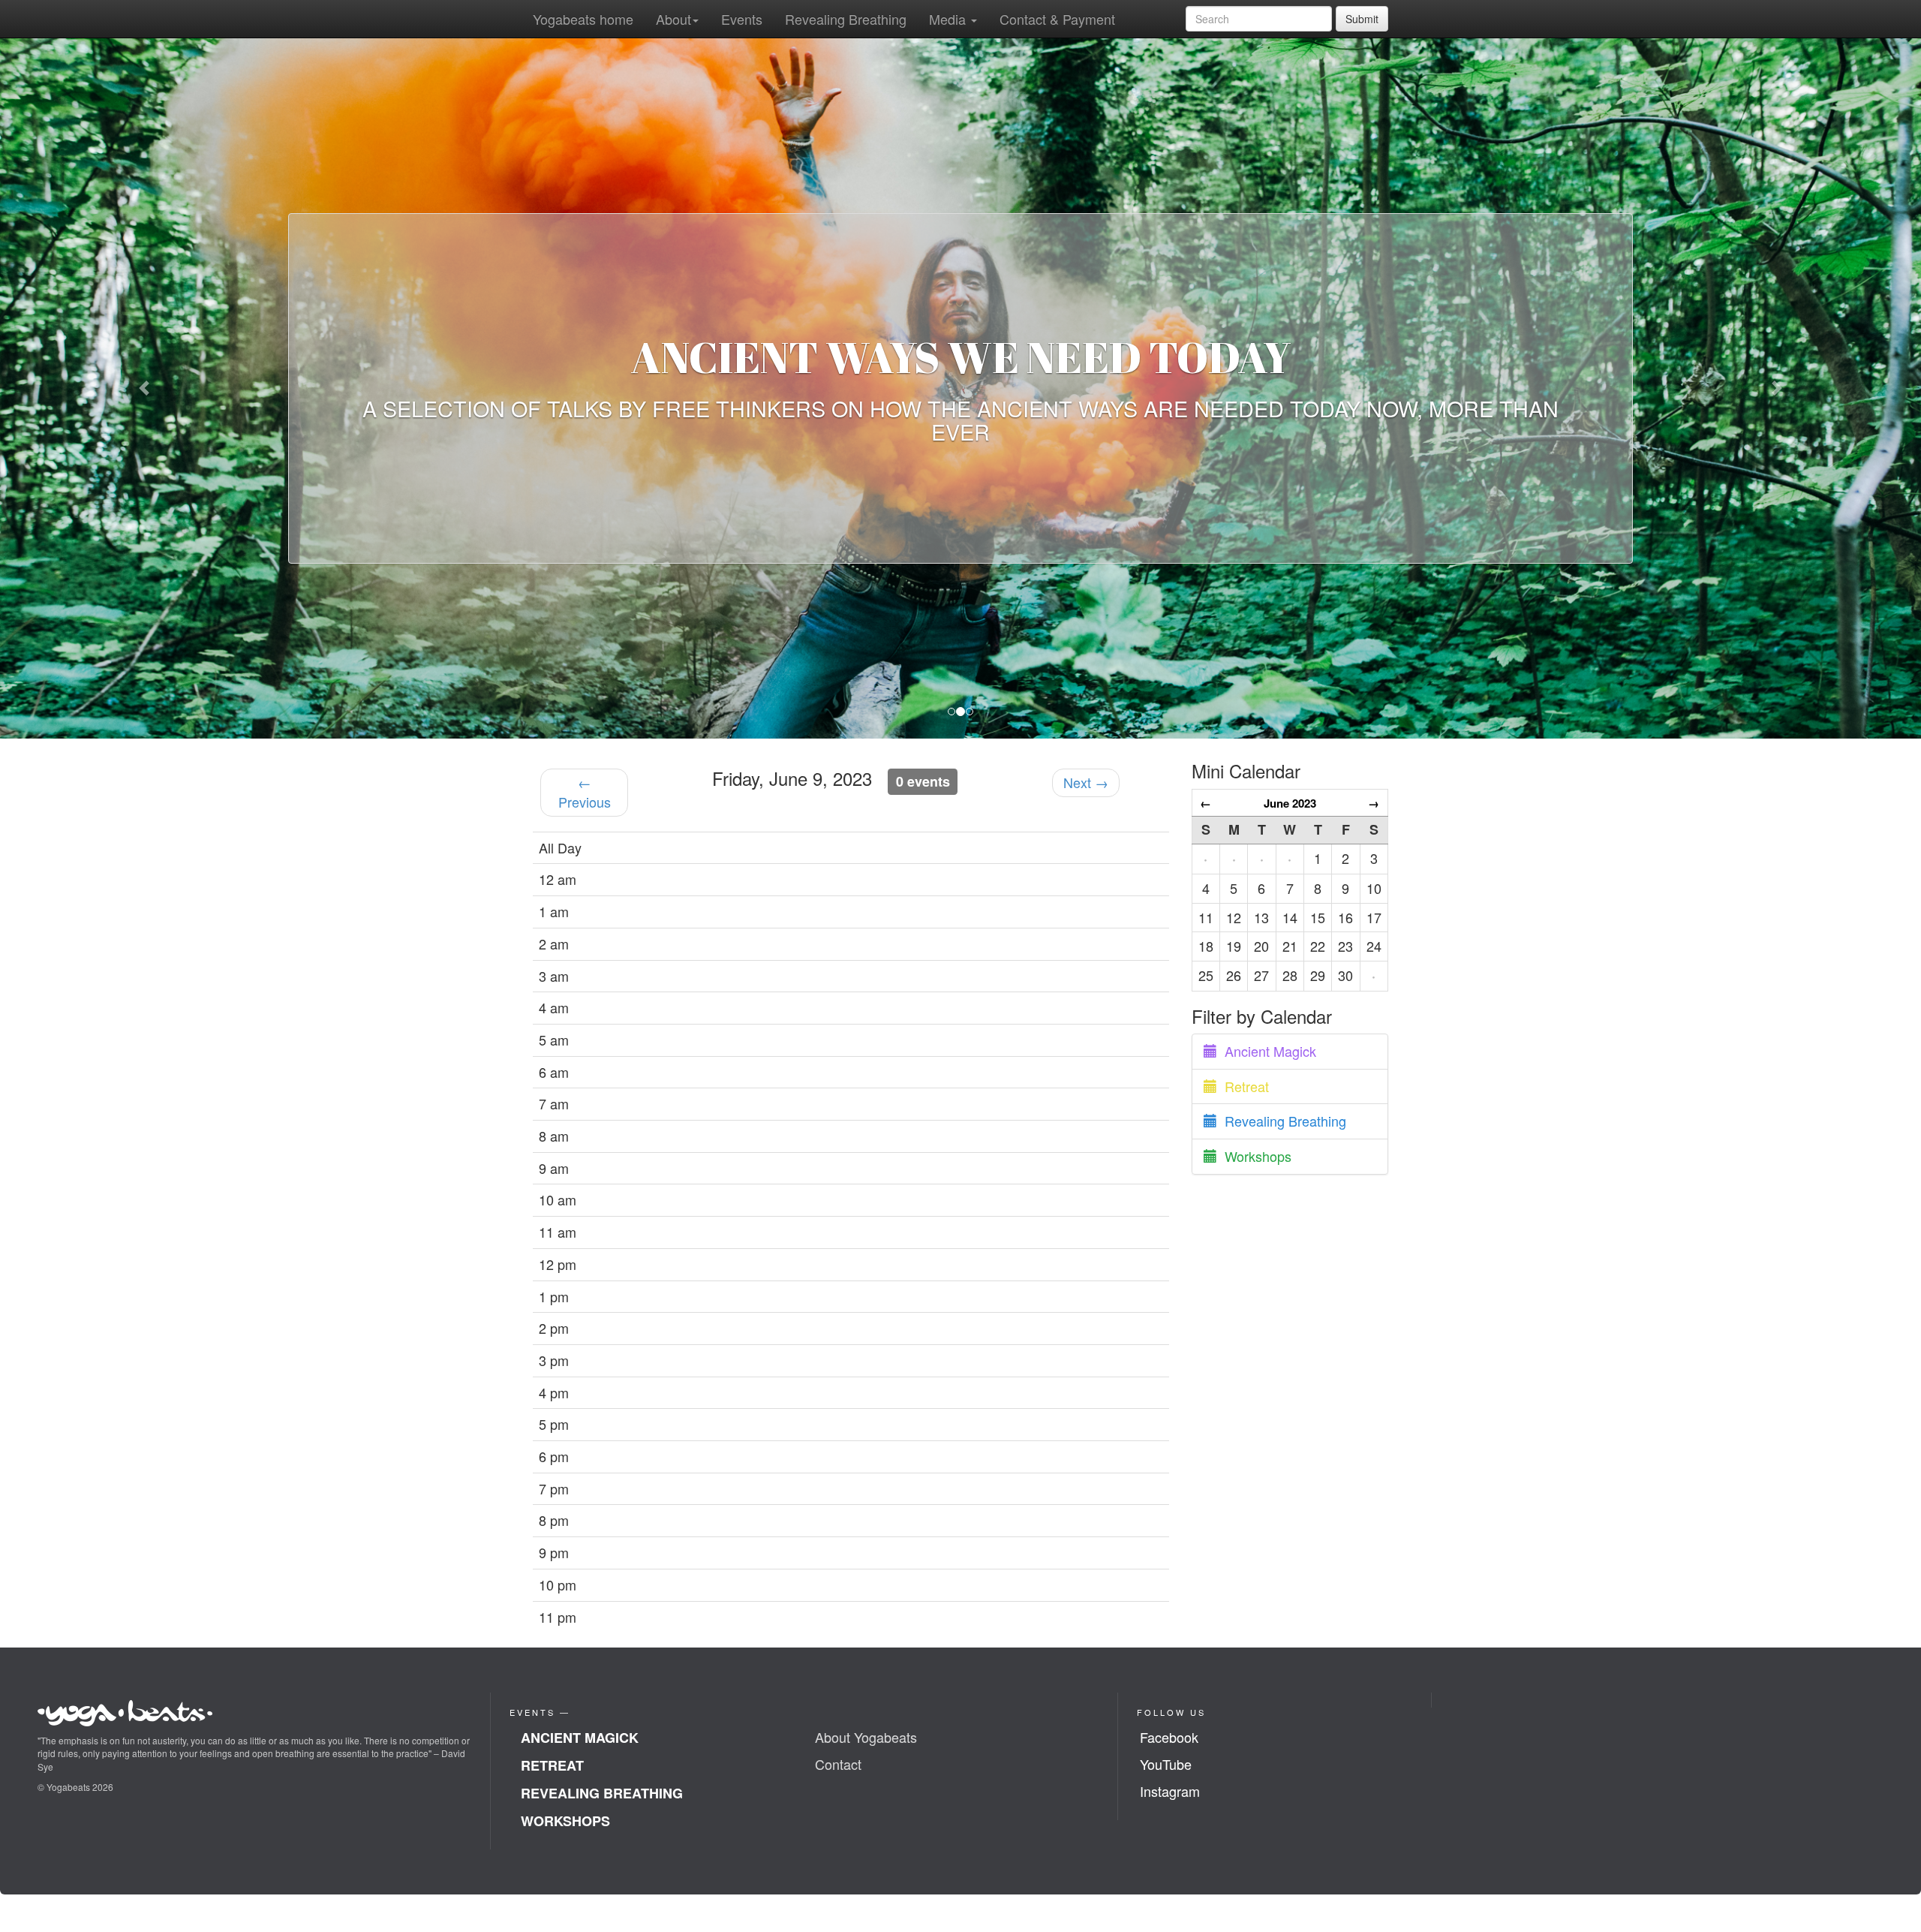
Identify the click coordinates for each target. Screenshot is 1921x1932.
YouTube (1166, 1765)
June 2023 (1290, 803)
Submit (1362, 19)
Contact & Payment (1057, 19)
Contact (838, 1765)
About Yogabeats (866, 1738)
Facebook (1169, 1738)
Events (742, 19)
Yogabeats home (583, 19)
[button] (144, 388)
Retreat (1243, 1086)
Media (949, 19)
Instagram (1170, 1791)
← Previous (585, 793)
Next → (1086, 783)
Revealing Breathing (846, 19)
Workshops (1254, 1157)
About (673, 19)
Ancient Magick (1267, 1051)
